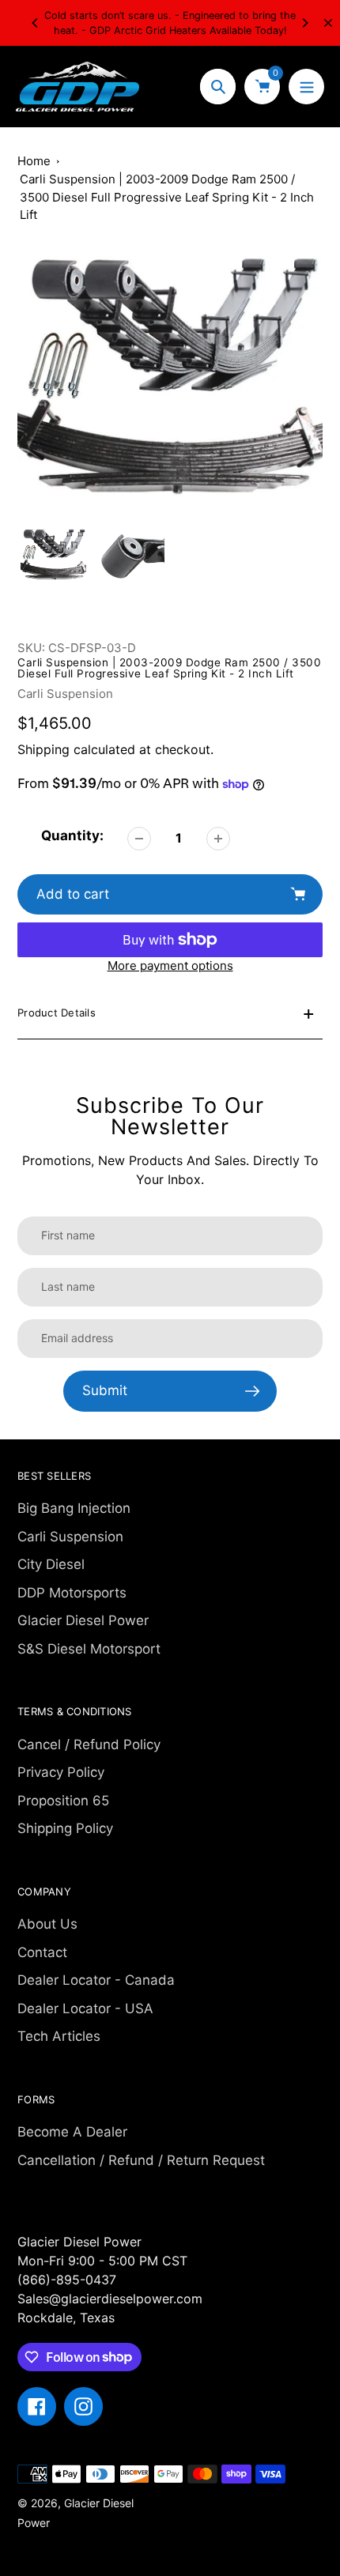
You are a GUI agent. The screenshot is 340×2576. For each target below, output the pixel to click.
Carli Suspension (65, 694)
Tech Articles (59, 2036)
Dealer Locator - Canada (96, 1980)
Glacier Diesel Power (83, 1620)
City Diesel (51, 1564)
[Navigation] (306, 87)
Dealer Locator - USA (85, 2008)
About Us (47, 1924)
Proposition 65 (63, 1801)
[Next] (304, 23)
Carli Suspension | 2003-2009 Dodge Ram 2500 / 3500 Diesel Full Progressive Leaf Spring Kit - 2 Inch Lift (167, 197)
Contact (42, 1952)
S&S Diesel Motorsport (89, 1649)
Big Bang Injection (74, 1508)
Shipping (43, 749)
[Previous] (36, 23)
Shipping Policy (65, 1828)
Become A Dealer (72, 2132)
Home (34, 161)
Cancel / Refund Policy (89, 1744)
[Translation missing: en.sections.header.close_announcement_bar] (328, 23)
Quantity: (72, 835)
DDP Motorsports (72, 1593)
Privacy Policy (61, 1772)
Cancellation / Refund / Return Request (141, 2160)
